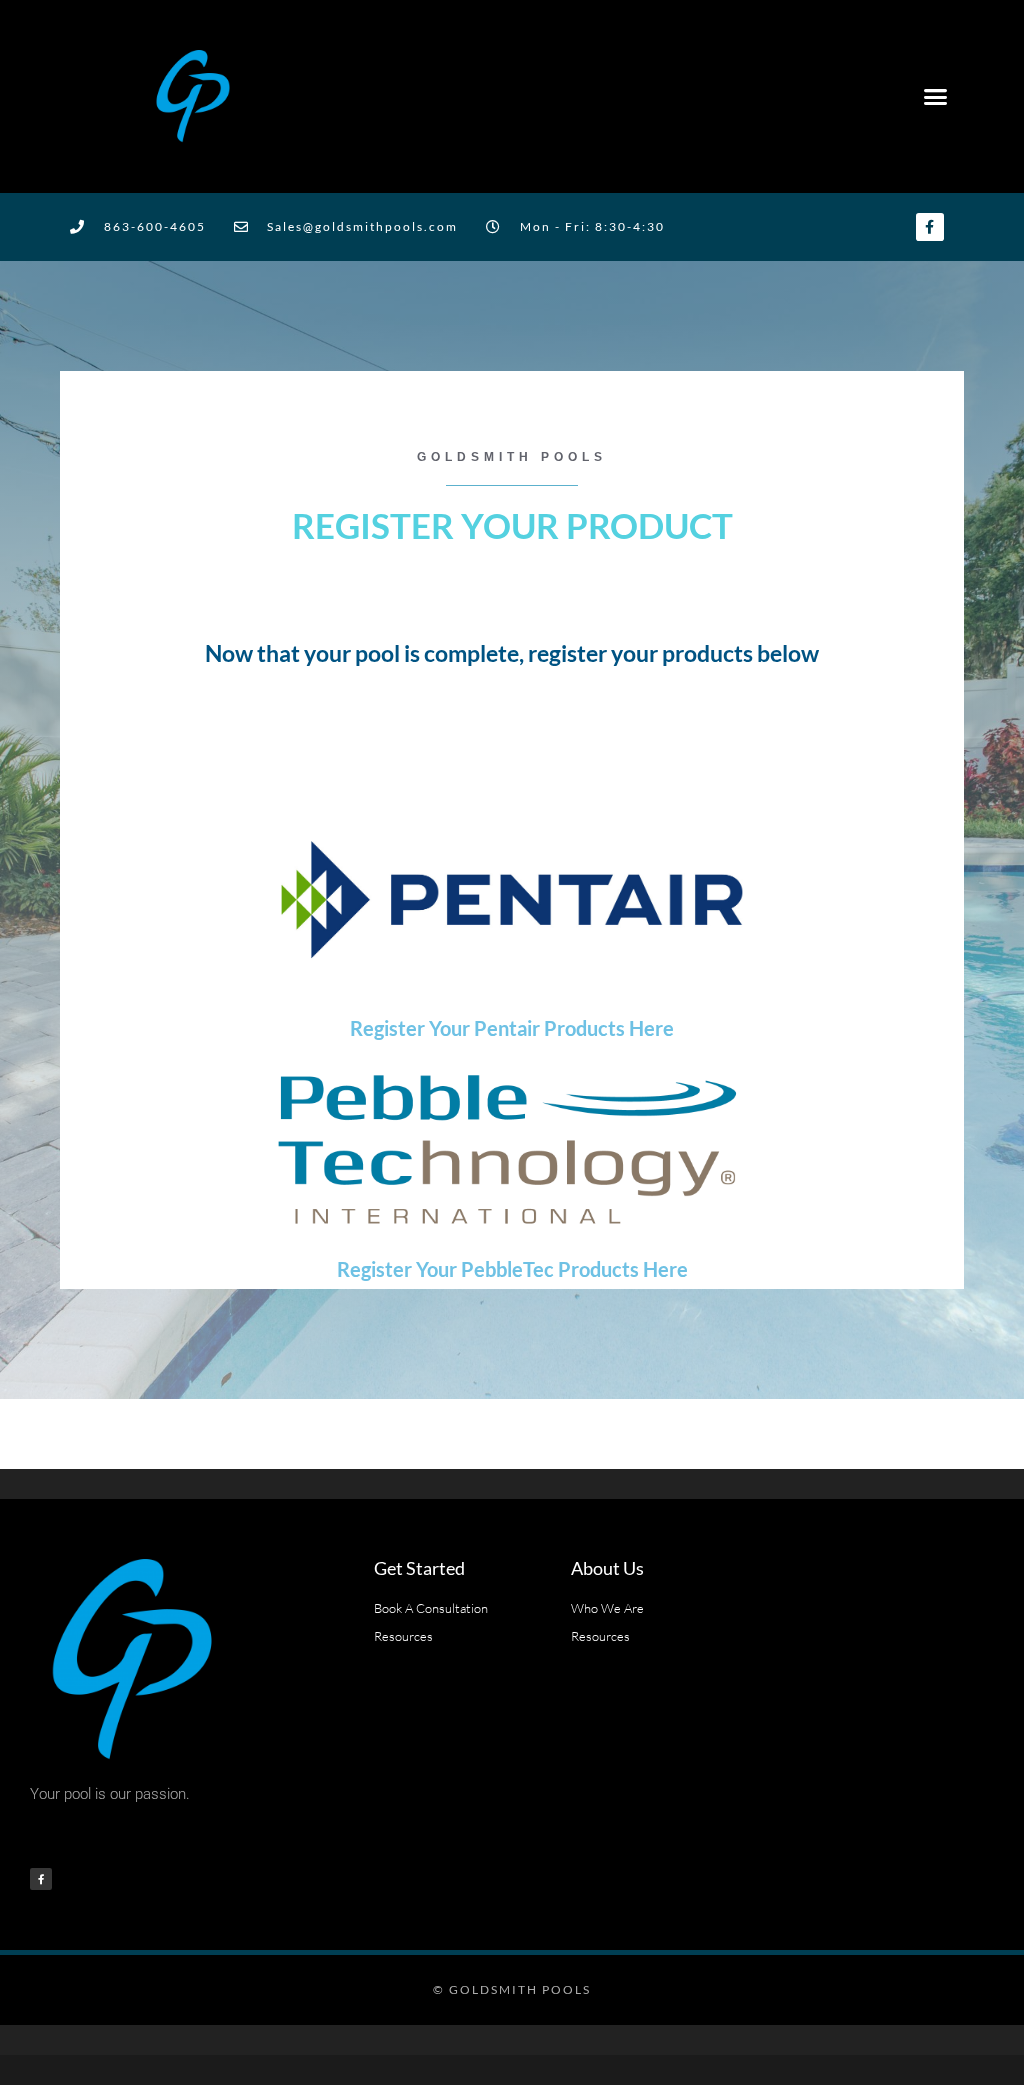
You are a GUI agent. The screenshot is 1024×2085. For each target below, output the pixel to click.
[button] (935, 97)
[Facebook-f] (930, 227)
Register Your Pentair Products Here (512, 1028)
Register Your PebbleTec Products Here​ (512, 1269)
